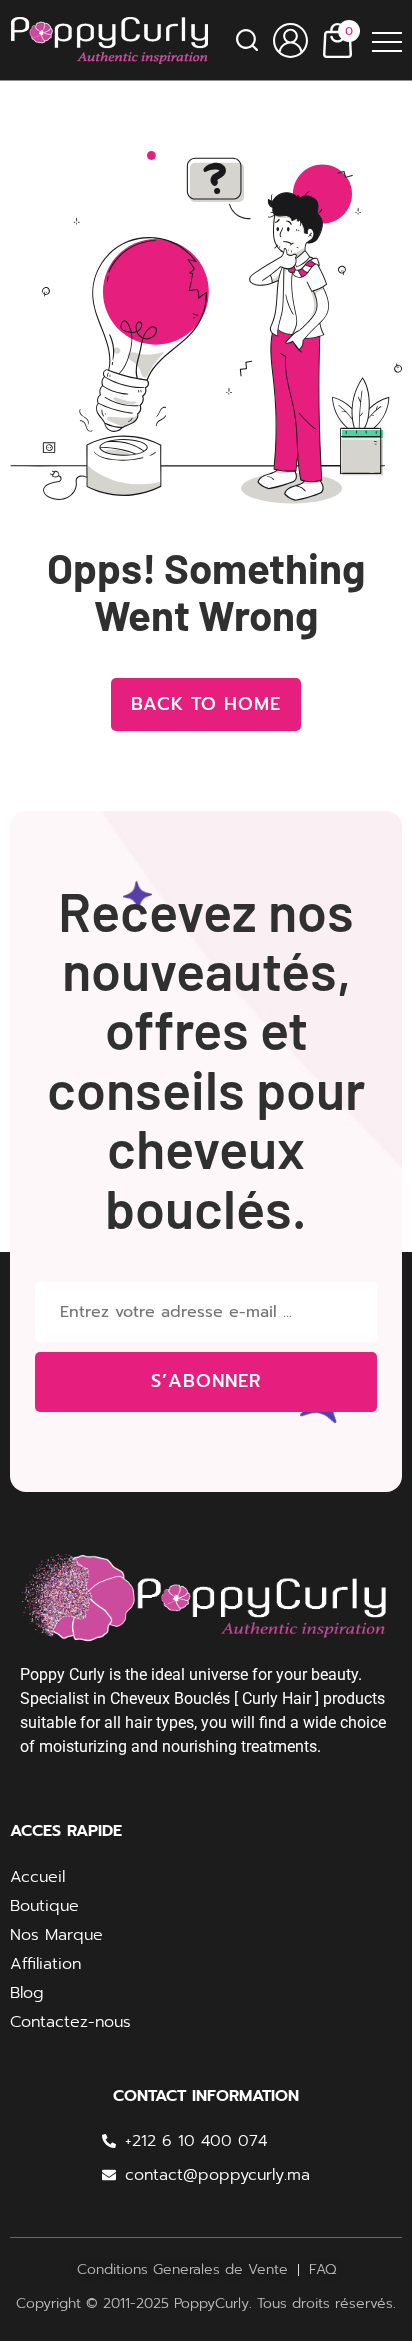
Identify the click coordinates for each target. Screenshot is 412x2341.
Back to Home (206, 704)
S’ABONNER (205, 1381)
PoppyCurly (211, 2303)
